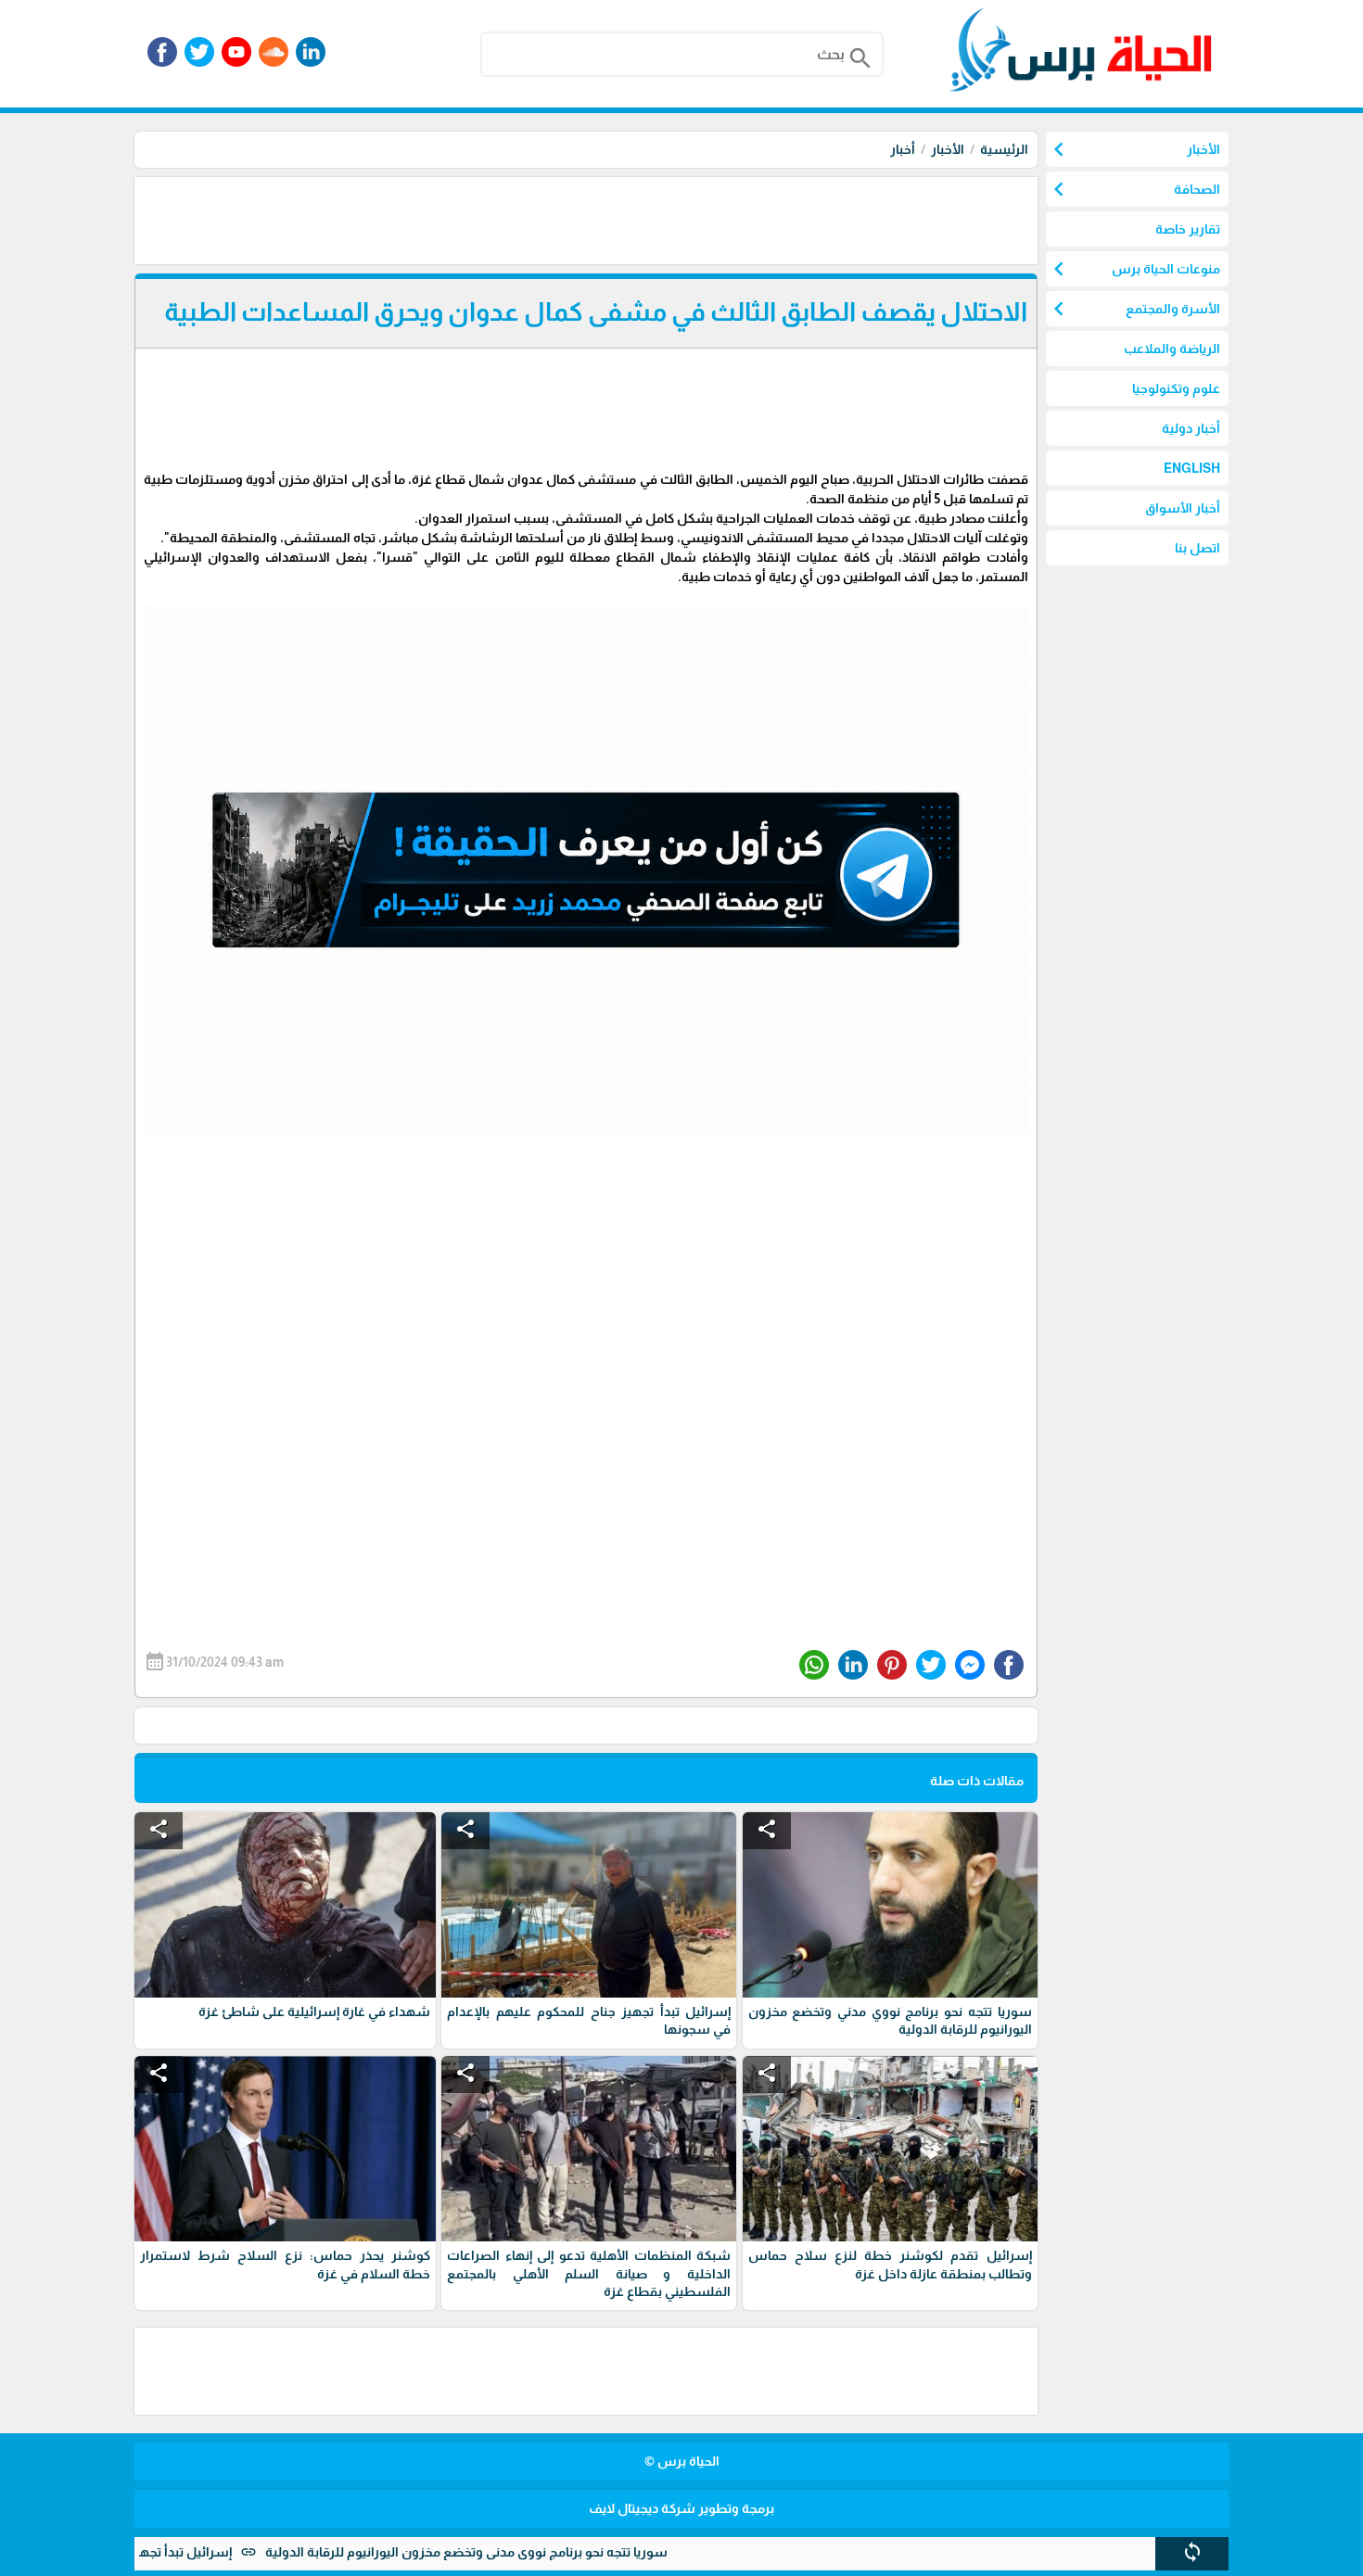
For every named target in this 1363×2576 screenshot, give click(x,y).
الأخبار (948, 149)
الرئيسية (1004, 149)
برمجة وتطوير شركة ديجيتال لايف (681, 2508)
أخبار (903, 149)
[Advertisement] (700, 219)
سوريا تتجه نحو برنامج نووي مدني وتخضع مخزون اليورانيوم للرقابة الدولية (554, 2552)
